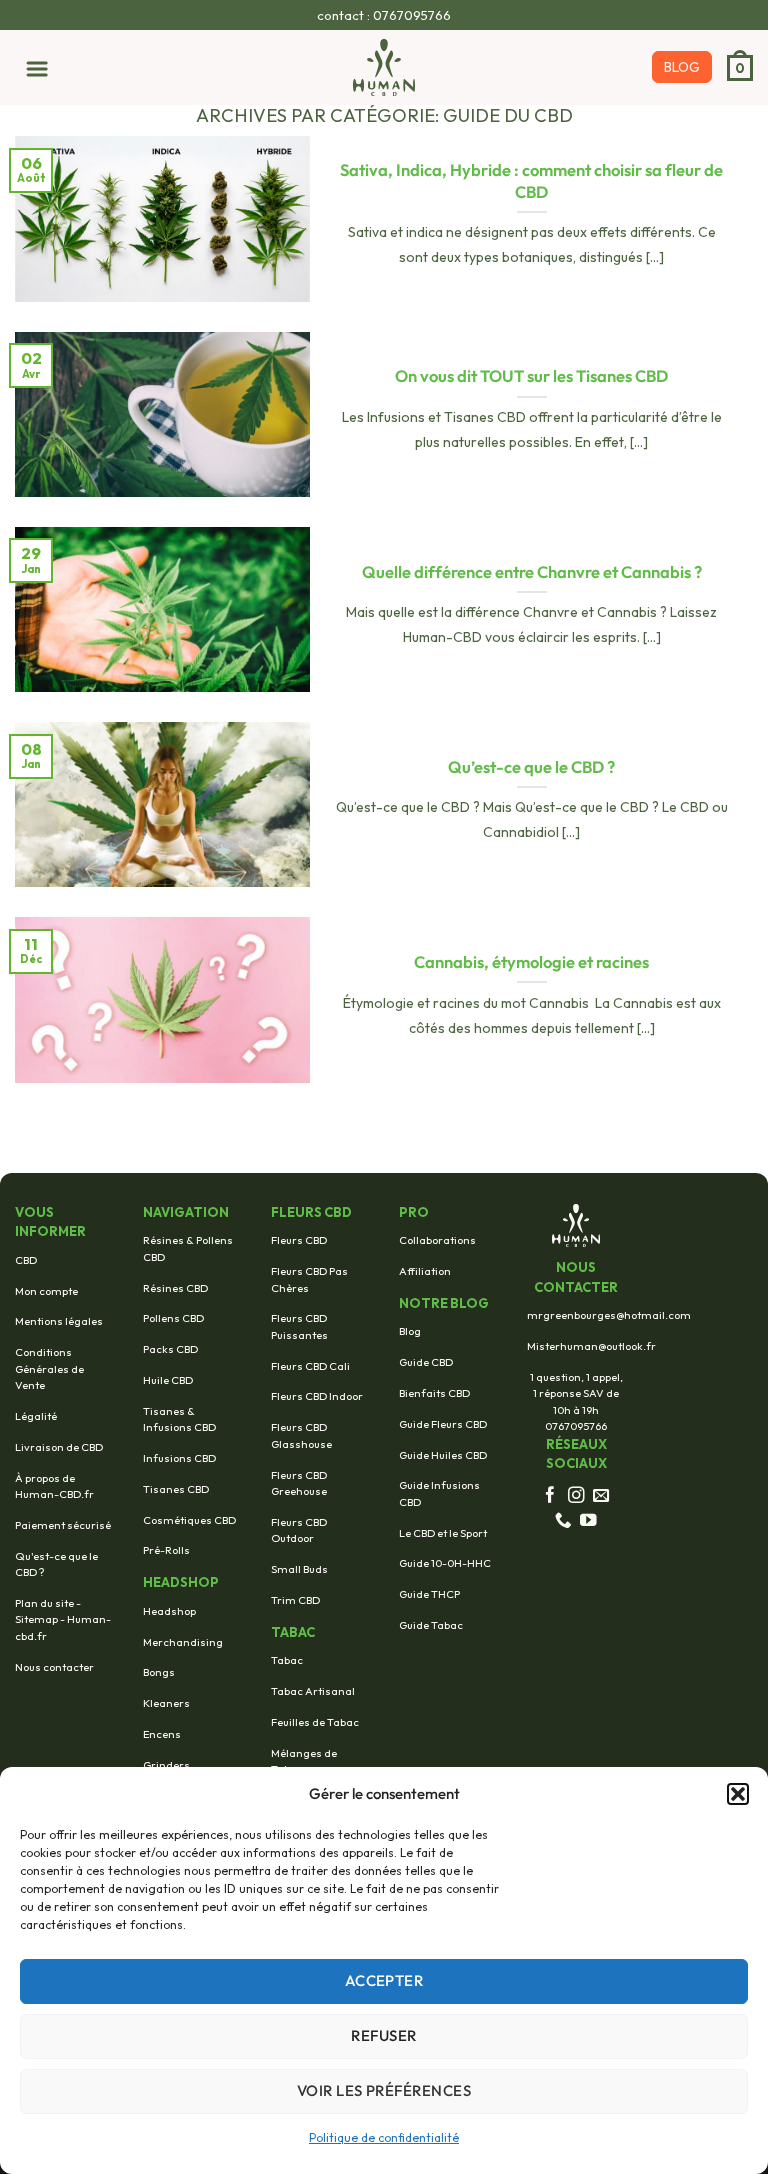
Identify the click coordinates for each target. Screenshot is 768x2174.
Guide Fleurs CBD (443, 1424)
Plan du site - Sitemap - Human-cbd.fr (63, 1619)
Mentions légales (59, 1321)
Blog (410, 1331)
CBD (26, 1260)
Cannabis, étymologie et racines (531, 961)
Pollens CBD (173, 1318)
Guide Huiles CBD (443, 1455)
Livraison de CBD (59, 1447)
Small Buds (299, 1569)
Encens (162, 1734)
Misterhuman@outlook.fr (591, 1346)
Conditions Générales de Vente (49, 1368)
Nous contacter (54, 1667)
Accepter (384, 1980)
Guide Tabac (431, 1625)
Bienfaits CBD (434, 1393)
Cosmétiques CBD (189, 1520)
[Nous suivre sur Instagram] (576, 1496)
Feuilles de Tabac (315, 1722)
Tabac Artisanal (313, 1691)
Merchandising (183, 1642)
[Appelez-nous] (563, 1521)
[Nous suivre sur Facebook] (550, 1496)
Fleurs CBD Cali (310, 1366)
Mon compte (46, 1291)
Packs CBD (170, 1349)
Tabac (287, 1660)
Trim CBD (295, 1600)
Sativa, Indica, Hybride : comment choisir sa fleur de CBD (531, 180)
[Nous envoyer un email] (601, 1496)
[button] (738, 1794)
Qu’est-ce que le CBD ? (531, 766)
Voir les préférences (384, 2090)
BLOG (682, 67)
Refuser (383, 2035)
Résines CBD (175, 1288)
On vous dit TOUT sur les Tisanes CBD (531, 375)
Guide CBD (426, 1362)
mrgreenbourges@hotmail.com (609, 1315)
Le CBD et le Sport (443, 1533)
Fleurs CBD (299, 1240)
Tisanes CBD (176, 1489)
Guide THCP (429, 1594)
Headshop (169, 1611)
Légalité (36, 1416)
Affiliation (425, 1271)
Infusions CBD (179, 1458)
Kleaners (166, 1703)
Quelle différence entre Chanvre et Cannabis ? (532, 571)
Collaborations (437, 1240)
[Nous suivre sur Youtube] (588, 1521)
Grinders (166, 1765)
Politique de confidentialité (384, 2137)
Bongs (159, 1672)
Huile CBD (168, 1380)
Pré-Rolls (166, 1550)
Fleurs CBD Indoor (317, 1396)
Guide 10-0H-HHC (445, 1563)
